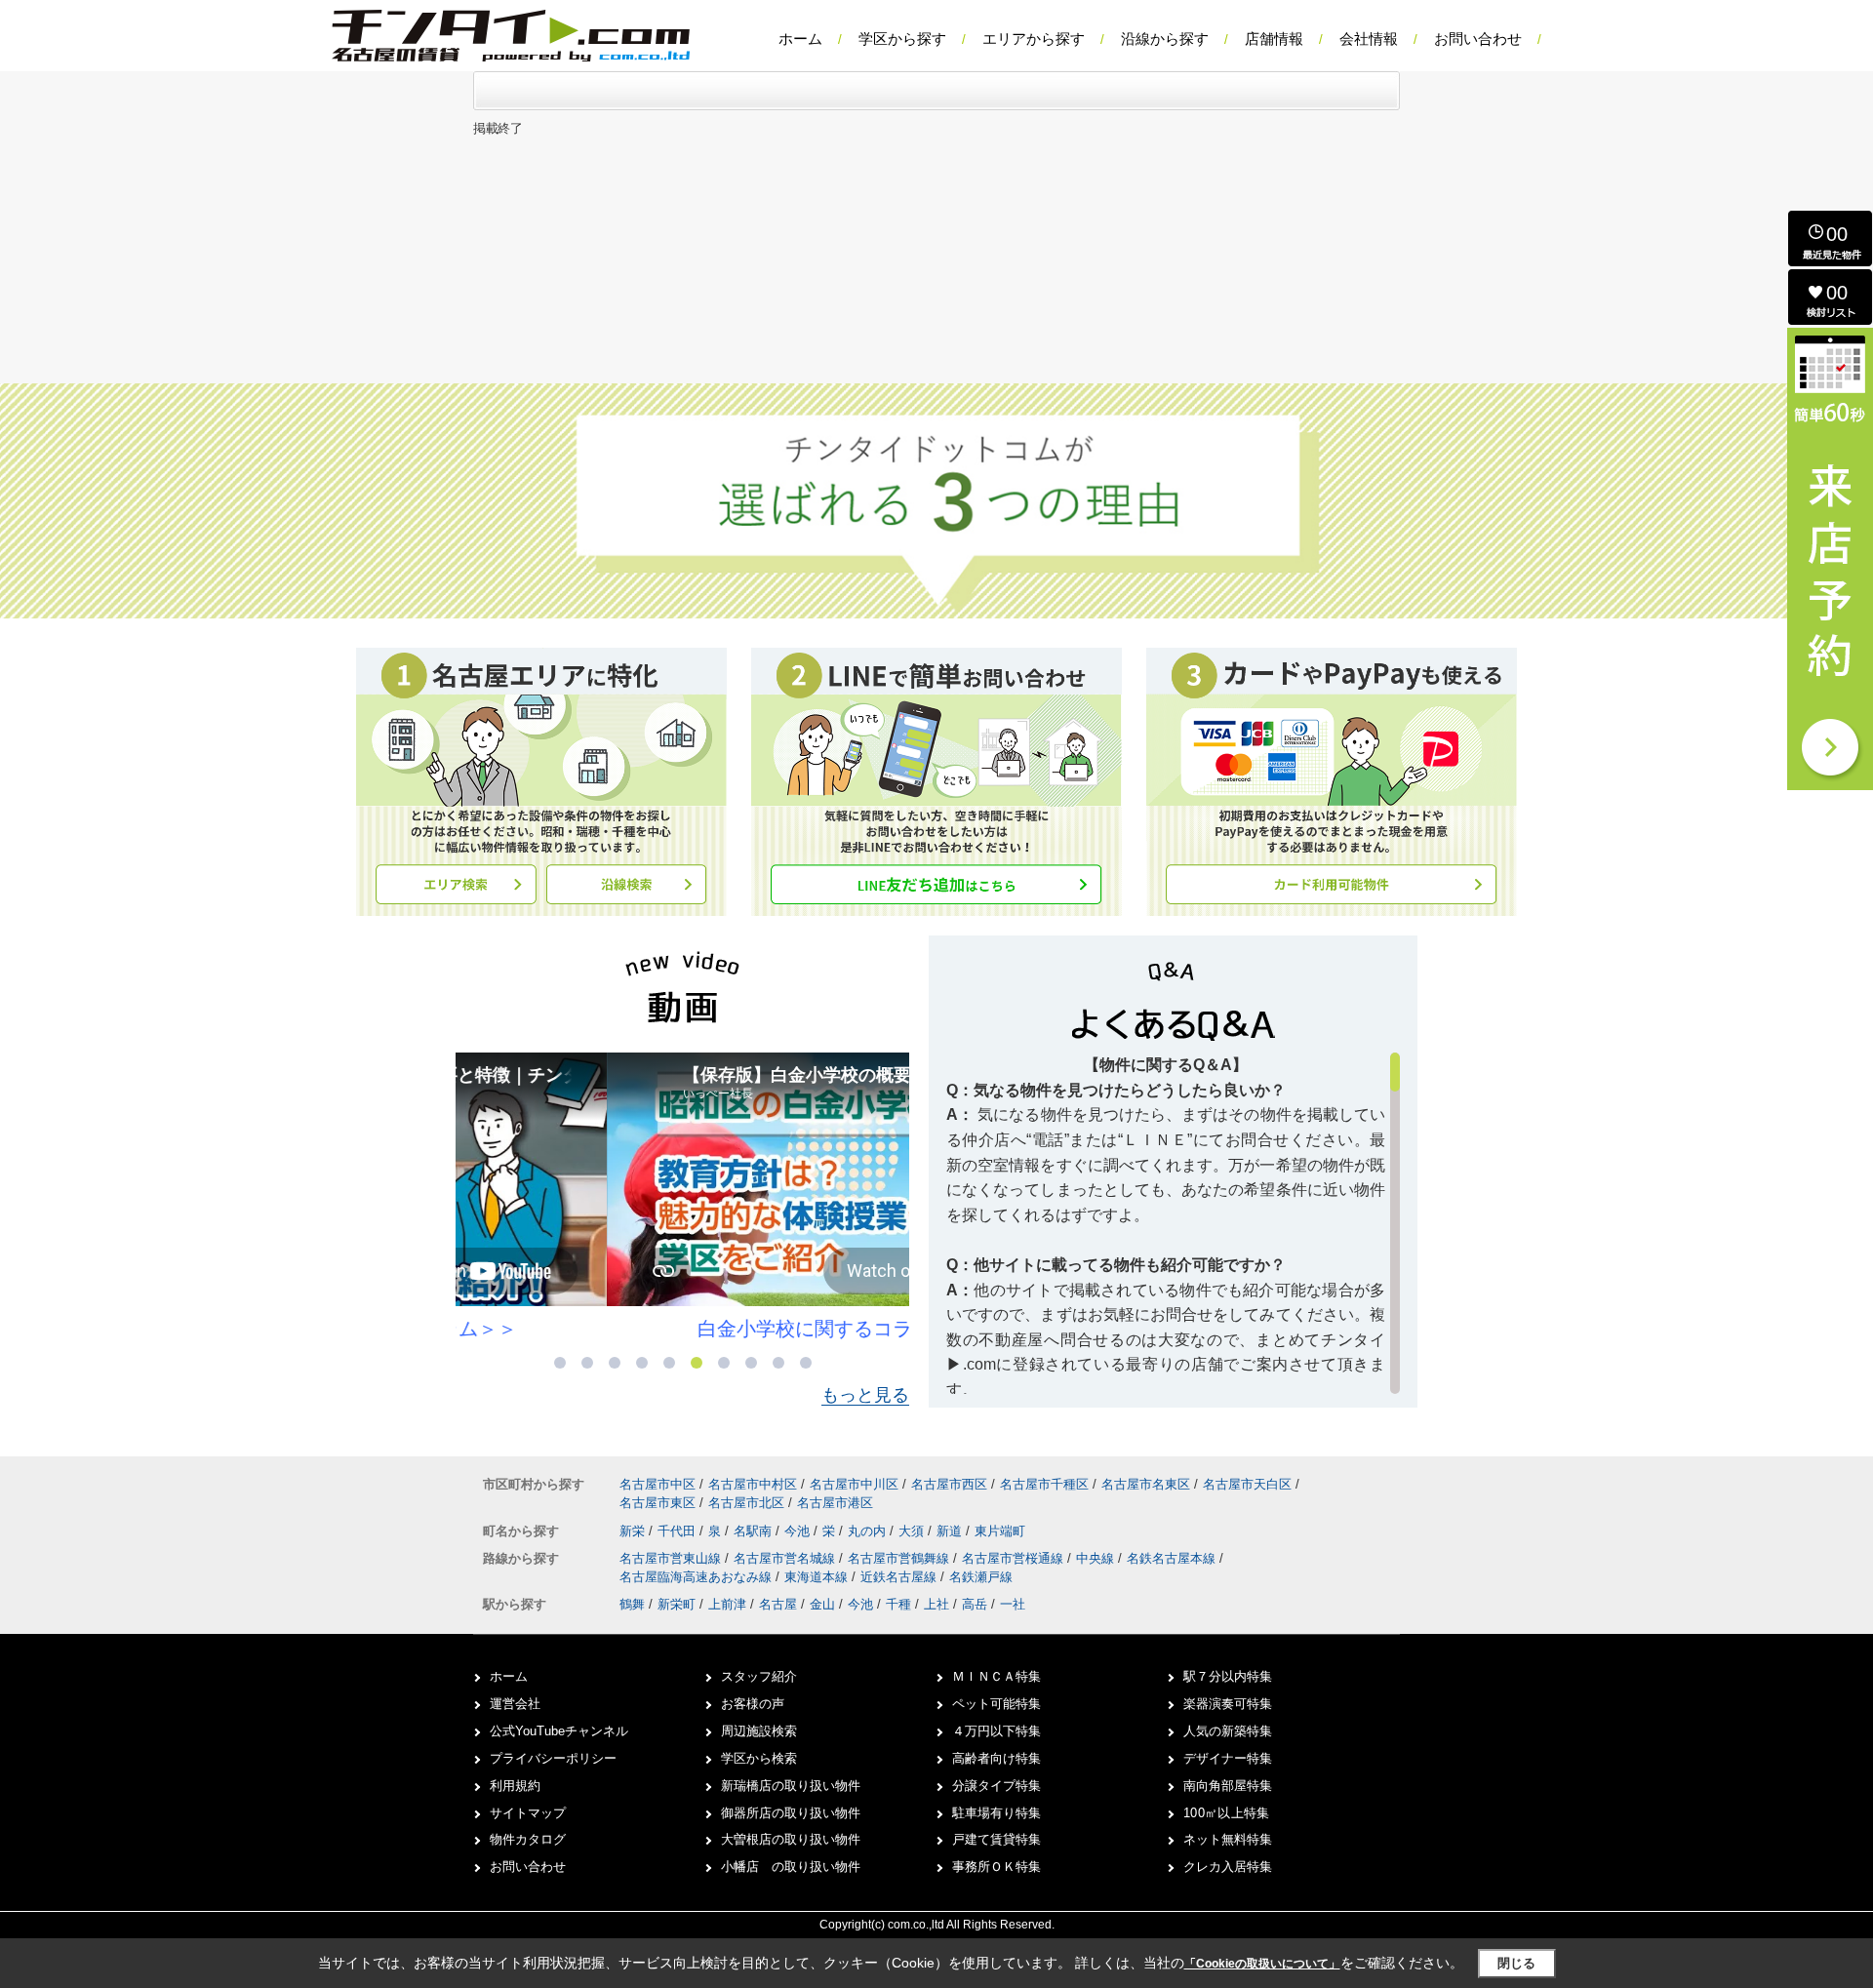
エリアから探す (1034, 39)
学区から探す (902, 39)
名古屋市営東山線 (672, 1558)
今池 (799, 1531)
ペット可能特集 (996, 1704)
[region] (1173, 1223)
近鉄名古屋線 (900, 1577)
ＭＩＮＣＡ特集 (996, 1676)
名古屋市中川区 (854, 1484)
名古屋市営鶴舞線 (900, 1558)
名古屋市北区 (746, 1503)
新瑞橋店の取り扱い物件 (791, 1786)
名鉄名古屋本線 (1173, 1558)
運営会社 (515, 1704)
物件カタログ (528, 1839)
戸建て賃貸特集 (996, 1839)
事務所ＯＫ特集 (996, 1867)
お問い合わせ (1478, 39)
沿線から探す (1165, 39)
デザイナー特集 (1228, 1758)
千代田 (678, 1531)
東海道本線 (818, 1577)
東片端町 (1000, 1531)
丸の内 (869, 1531)
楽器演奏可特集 (1228, 1704)
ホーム (800, 39)
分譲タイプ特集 (996, 1786)
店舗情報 (1274, 39)
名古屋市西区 (949, 1484)
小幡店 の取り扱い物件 (791, 1867)
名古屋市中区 (658, 1484)
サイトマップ (528, 1813)
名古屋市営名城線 (786, 1558)
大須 (913, 1531)
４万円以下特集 (996, 1731)
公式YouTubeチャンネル (559, 1731)
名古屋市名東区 (1146, 1484)
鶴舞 (632, 1604)
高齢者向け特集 (996, 1758)
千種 (898, 1604)
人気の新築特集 (1228, 1731)
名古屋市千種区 (1044, 1484)
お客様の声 (753, 1704)
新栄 (634, 1531)
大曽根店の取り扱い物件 (791, 1839)
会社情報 (1369, 39)
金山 (822, 1604)
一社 (1013, 1604)
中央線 (1097, 1558)
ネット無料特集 (1228, 1839)
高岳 (975, 1604)
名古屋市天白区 (1247, 1484)
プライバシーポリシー (553, 1758)
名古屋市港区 (835, 1503)
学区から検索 (759, 1758)
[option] (682, 1197)
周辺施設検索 (759, 1731)
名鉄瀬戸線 (981, 1577)
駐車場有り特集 (996, 1813)
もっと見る (865, 1395)
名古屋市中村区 (753, 1484)
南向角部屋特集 (1228, 1786)
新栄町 (677, 1604)
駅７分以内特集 (1228, 1676)
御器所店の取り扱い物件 (791, 1813)
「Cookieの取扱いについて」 (1262, 1964)
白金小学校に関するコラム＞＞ (683, 1329)
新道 (951, 1531)
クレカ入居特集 (1228, 1867)
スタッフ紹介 (759, 1676)
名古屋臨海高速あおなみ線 (697, 1577)
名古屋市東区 (658, 1503)
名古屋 (778, 1604)
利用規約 (515, 1786)
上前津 (727, 1604)
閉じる (1516, 1963)
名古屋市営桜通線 (1015, 1558)
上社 (936, 1604)
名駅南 (755, 1531)
